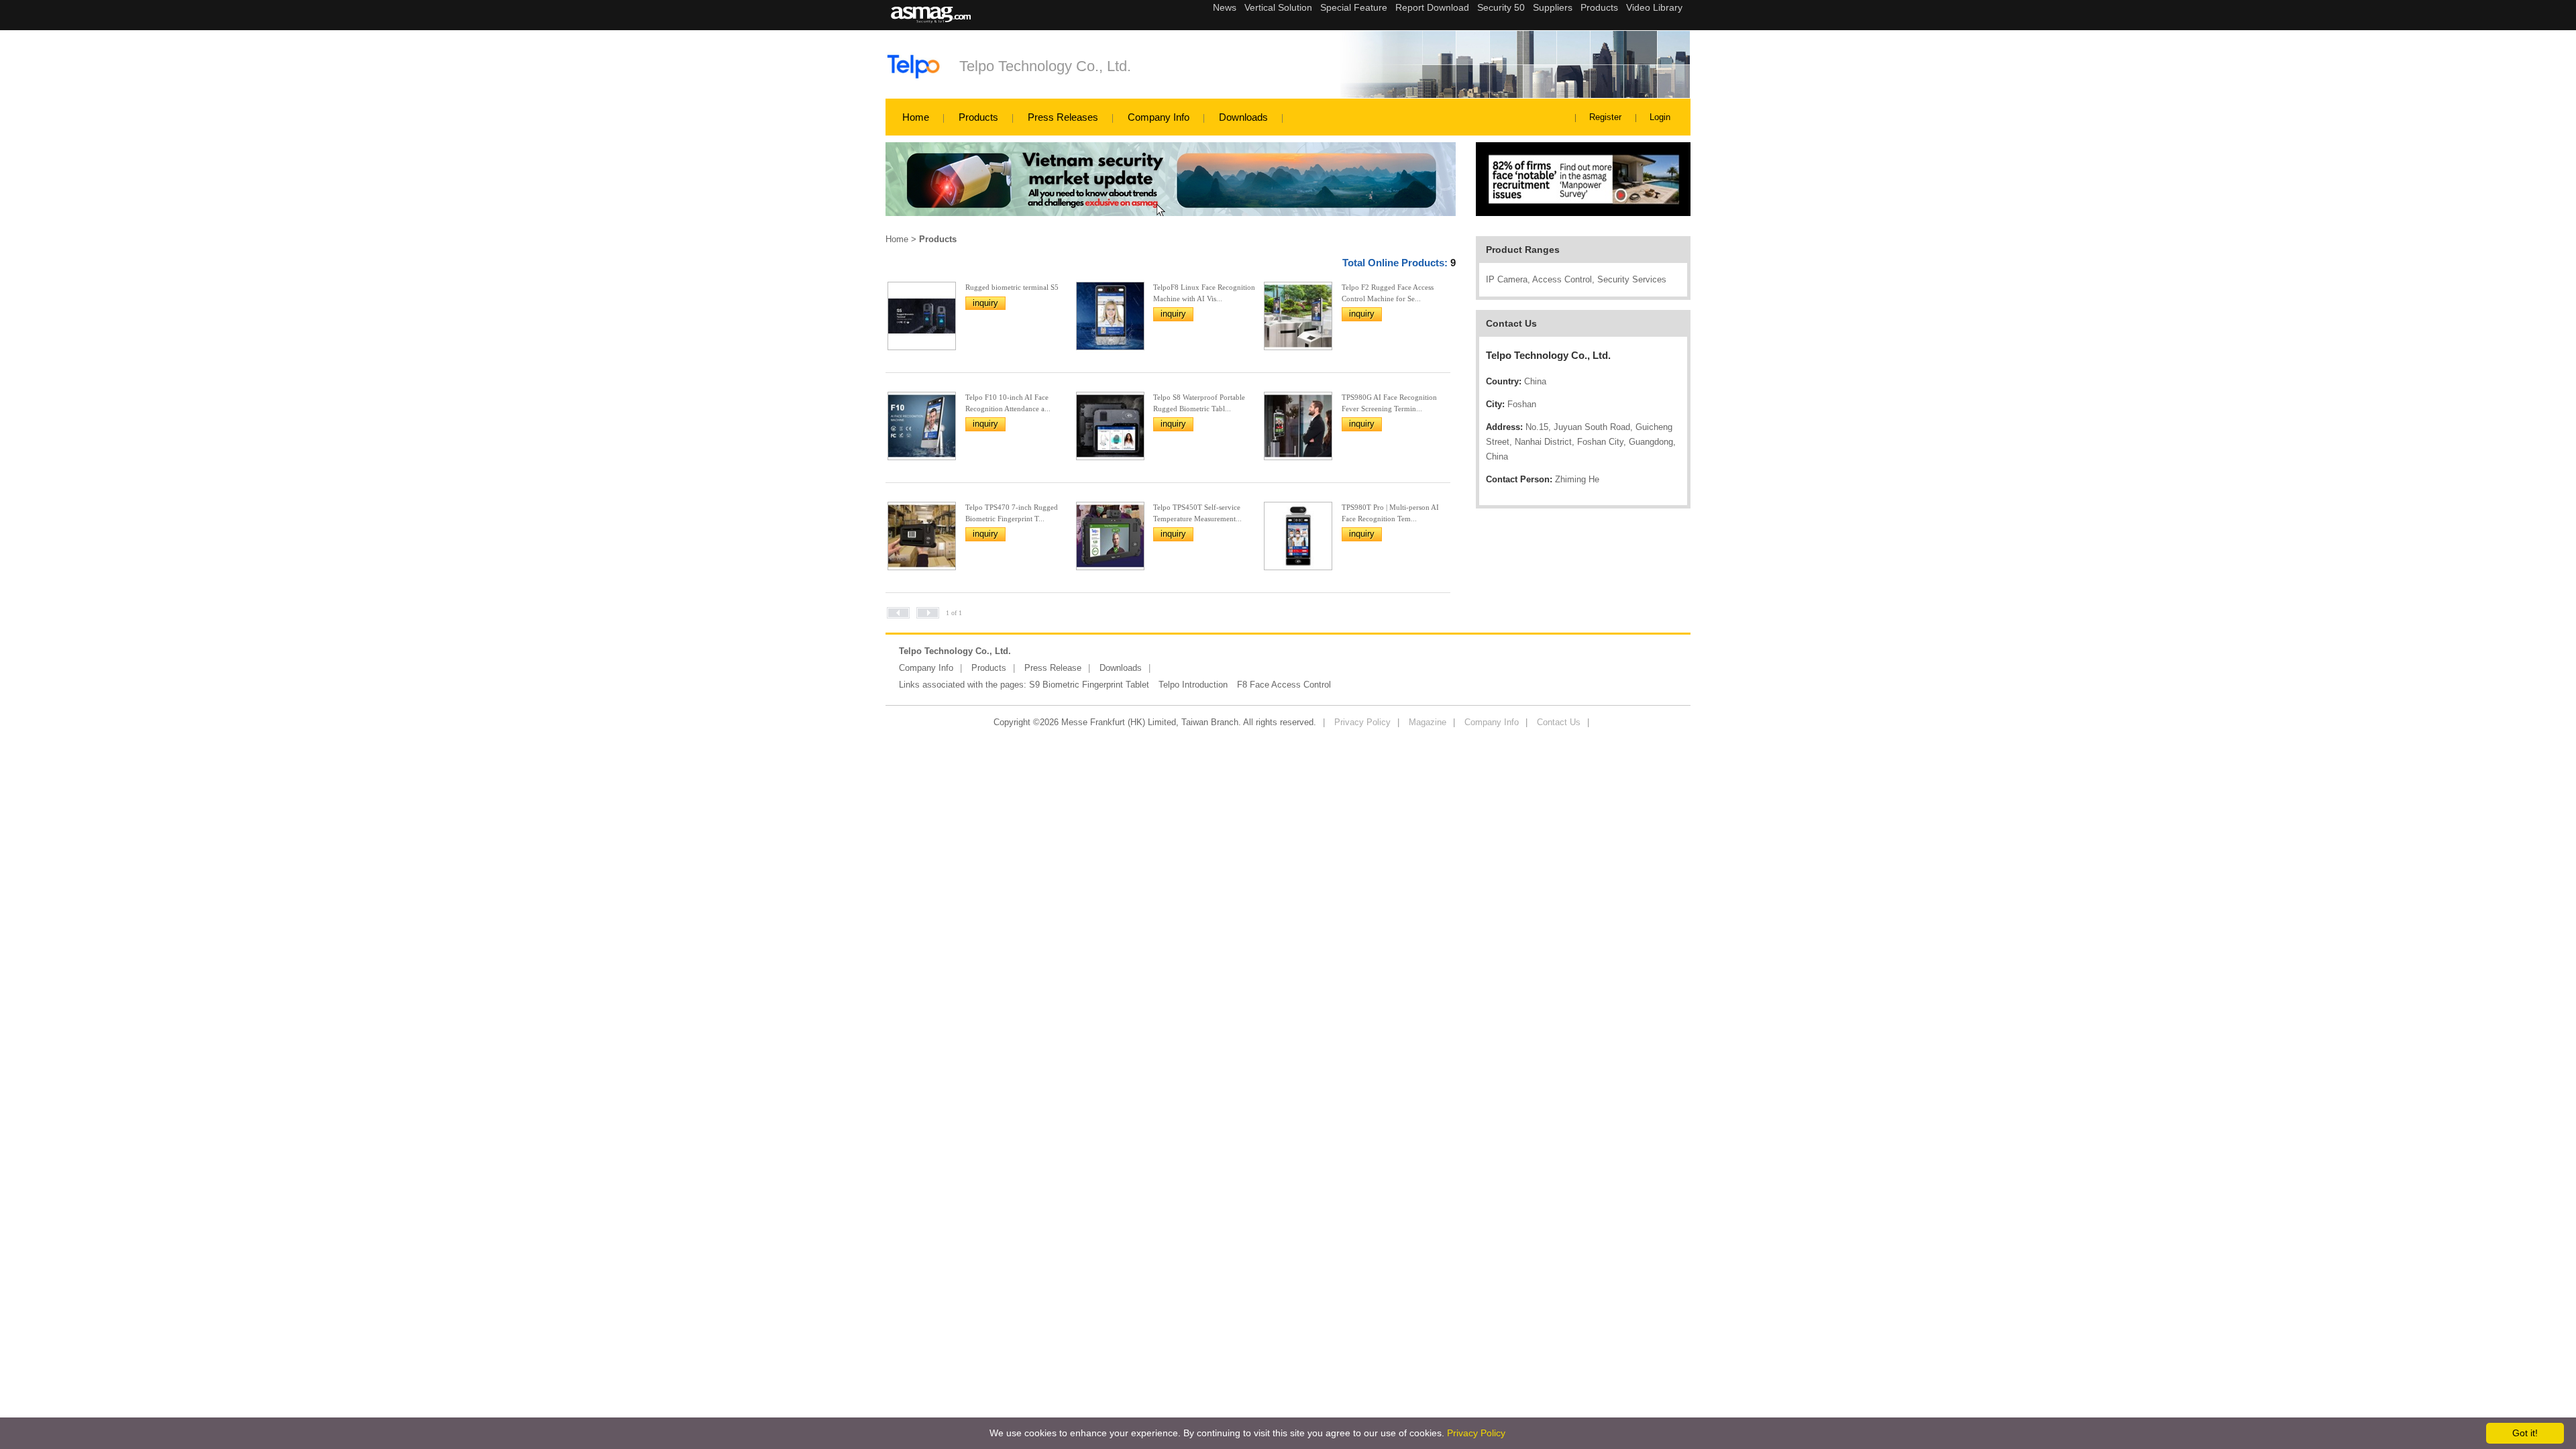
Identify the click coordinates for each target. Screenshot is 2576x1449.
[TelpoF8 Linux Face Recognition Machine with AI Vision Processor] (1110, 346)
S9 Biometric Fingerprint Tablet (1089, 685)
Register (1605, 117)
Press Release (1053, 668)
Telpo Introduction (1193, 685)
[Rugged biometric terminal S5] (922, 346)
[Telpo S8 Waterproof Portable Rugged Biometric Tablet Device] (1110, 457)
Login (1660, 117)
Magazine (1428, 722)
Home (916, 117)
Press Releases (1063, 117)
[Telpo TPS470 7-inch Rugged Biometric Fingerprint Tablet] (922, 567)
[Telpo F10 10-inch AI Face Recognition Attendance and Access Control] (922, 457)
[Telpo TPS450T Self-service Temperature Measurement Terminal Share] (1110, 567)
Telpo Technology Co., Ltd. (1045, 66)
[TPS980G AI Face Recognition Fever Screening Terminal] (1298, 457)
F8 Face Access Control (1284, 685)
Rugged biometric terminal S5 (1012, 287)
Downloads (1243, 117)
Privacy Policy (1362, 722)
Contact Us (1559, 722)
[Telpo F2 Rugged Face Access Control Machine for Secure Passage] (1298, 346)
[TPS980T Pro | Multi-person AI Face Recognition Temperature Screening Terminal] (1298, 567)
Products (978, 117)
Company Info (1159, 117)
